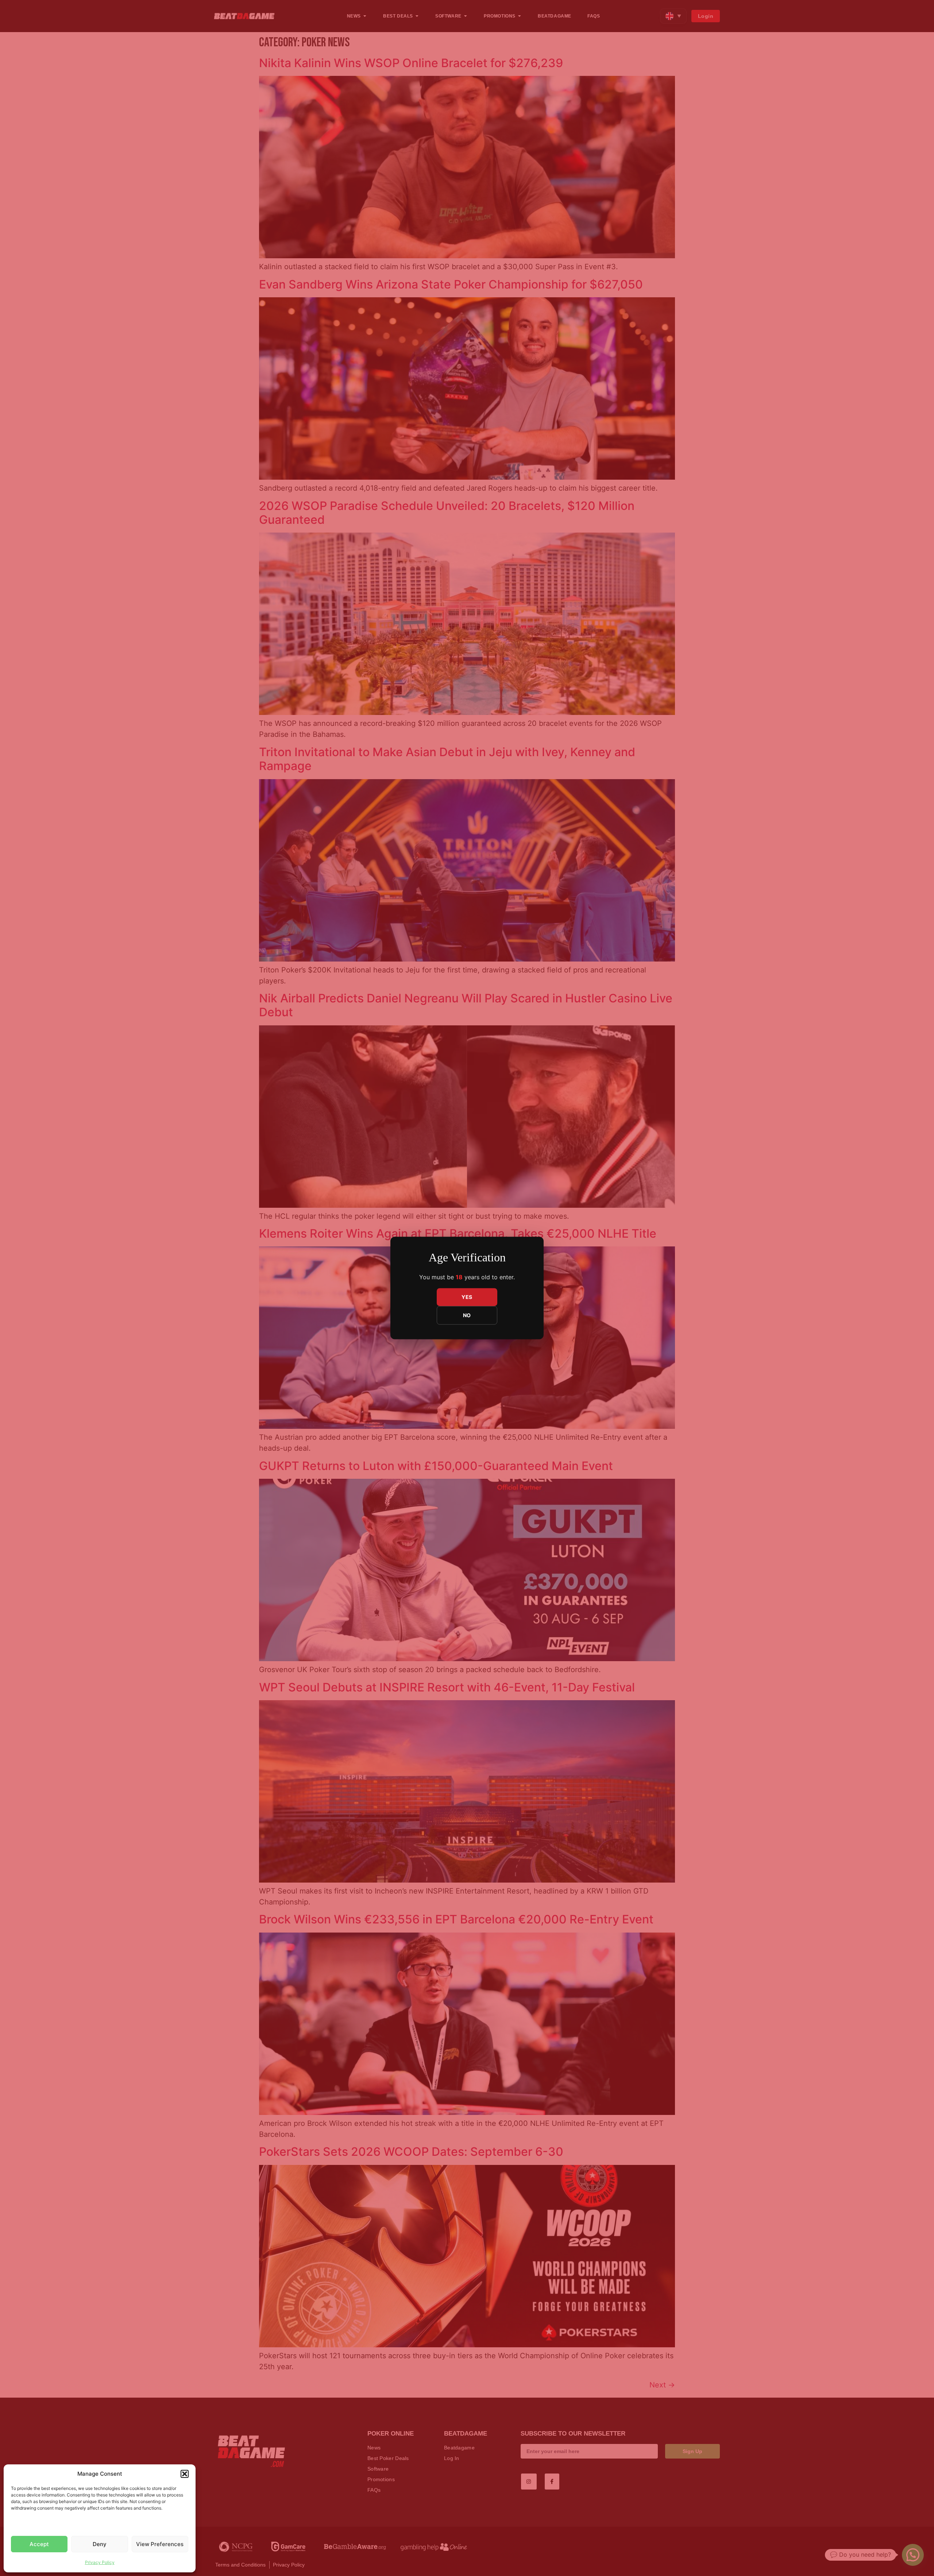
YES (467, 1297)
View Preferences (160, 2544)
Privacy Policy (100, 2562)
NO (467, 1316)
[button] (185, 2474)
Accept (39, 2544)
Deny (100, 2544)
